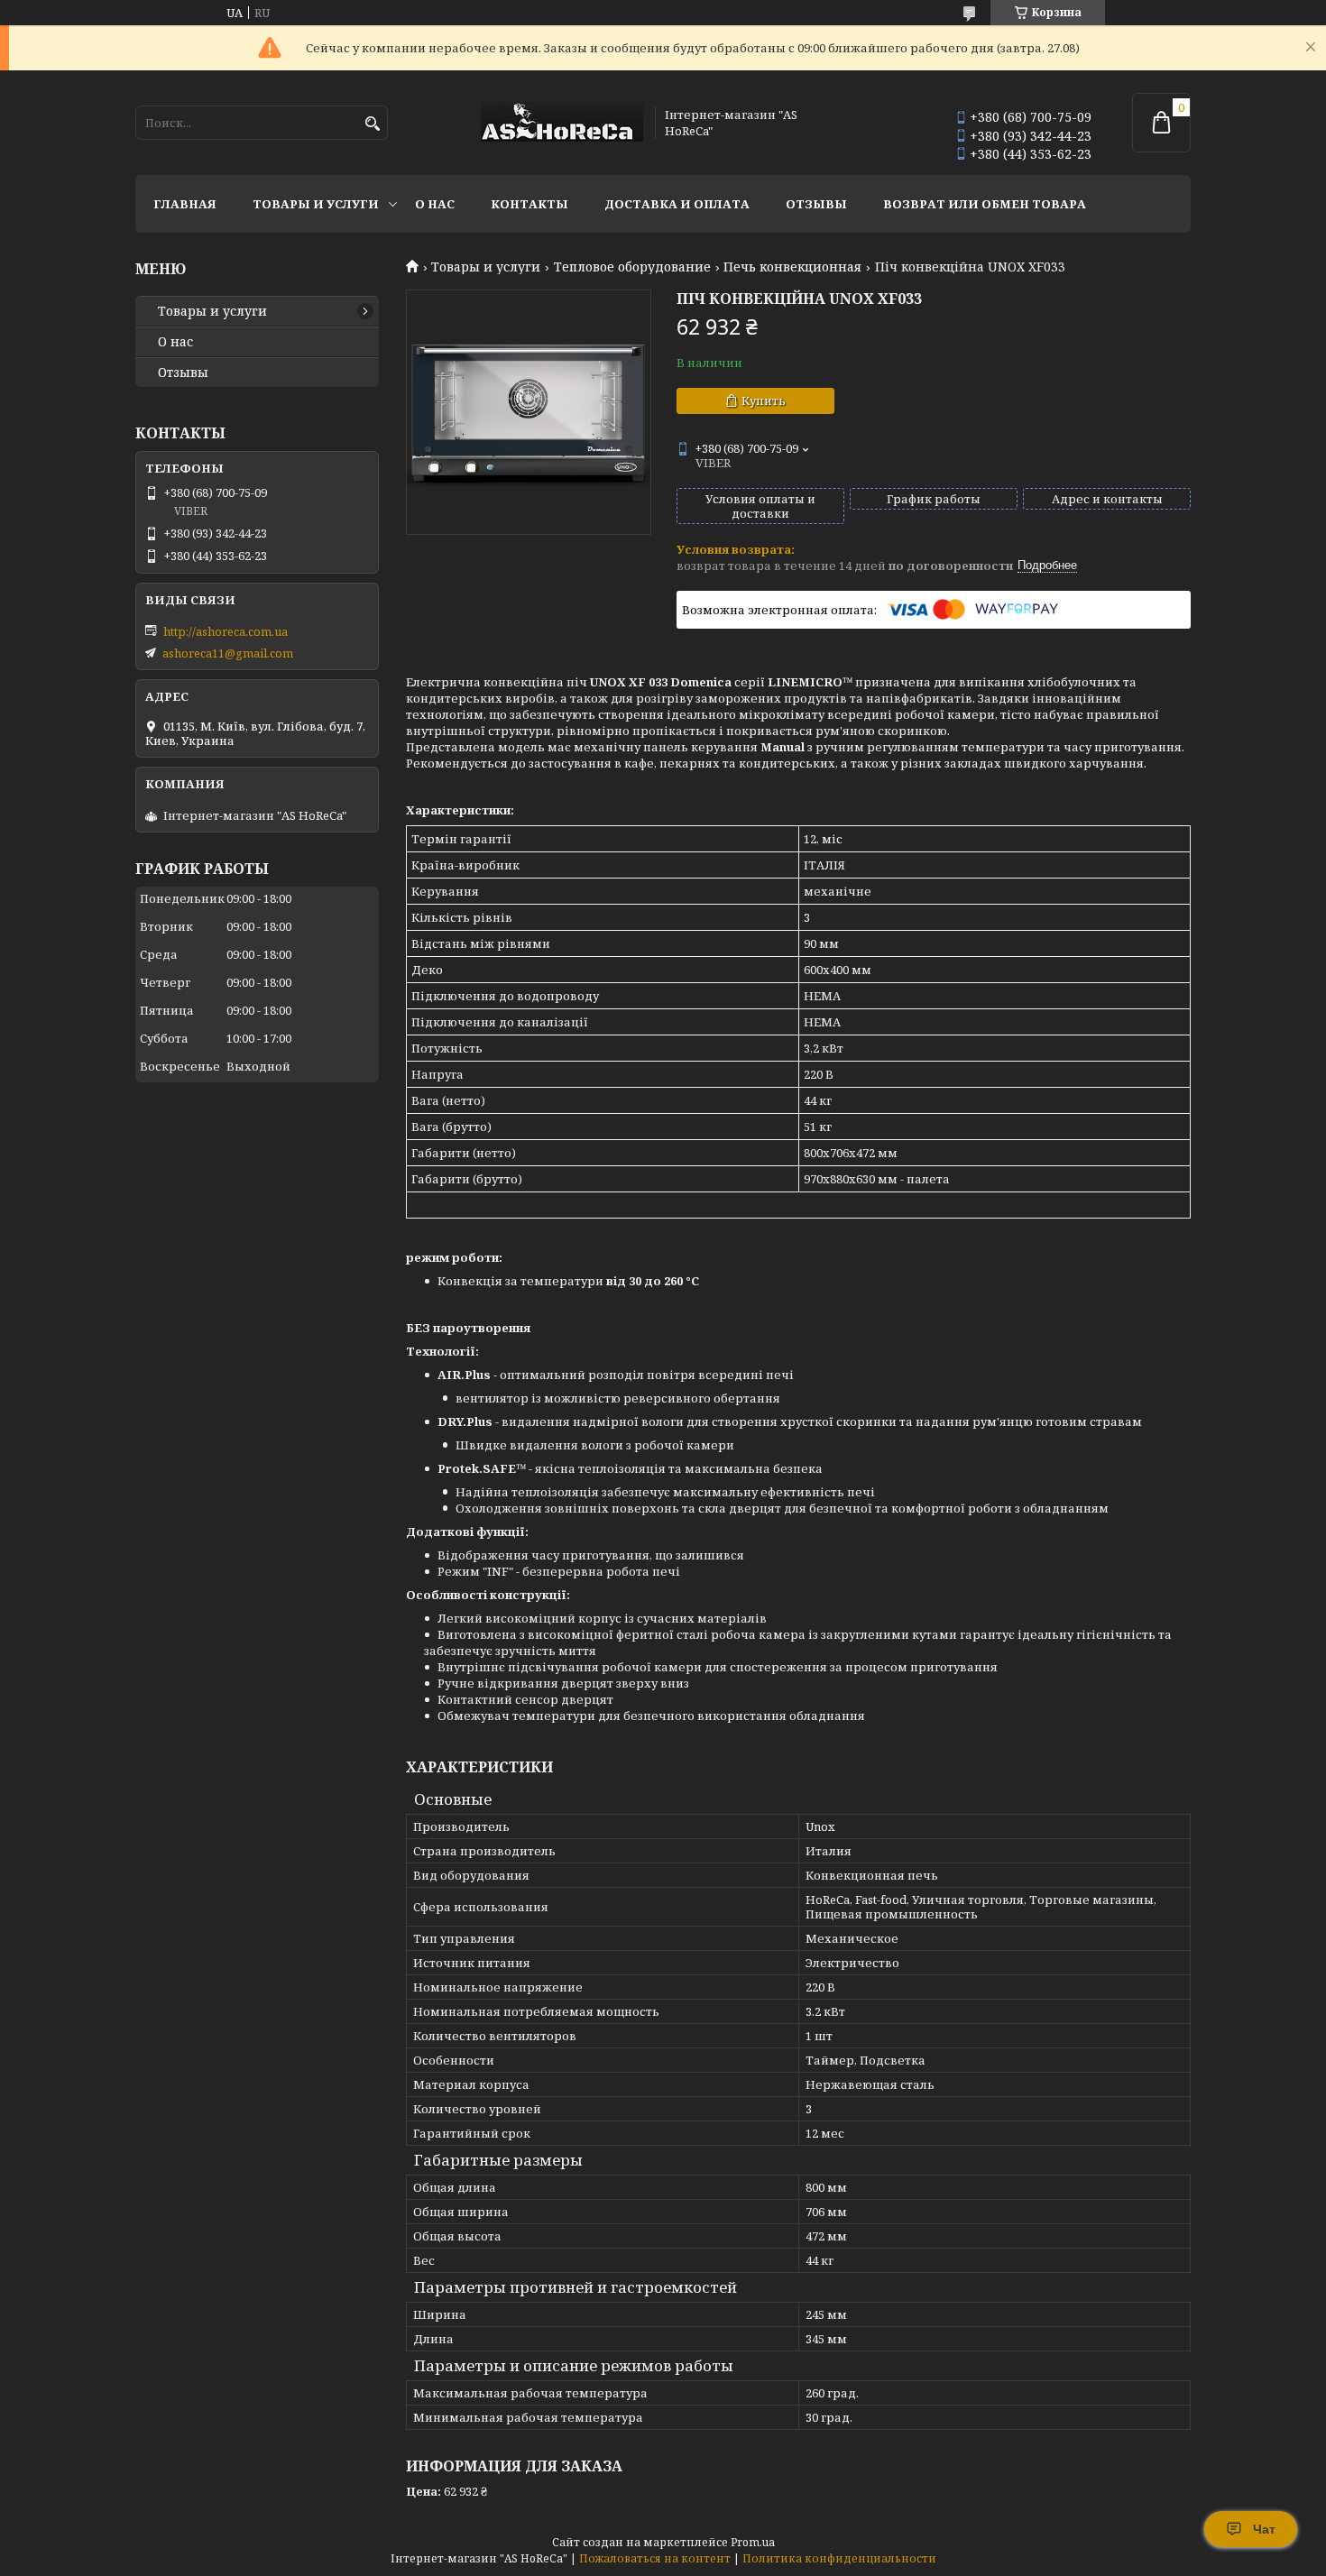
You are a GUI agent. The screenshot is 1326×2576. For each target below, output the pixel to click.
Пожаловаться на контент (655, 2558)
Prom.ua (753, 2542)
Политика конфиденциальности (839, 2558)
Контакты (529, 204)
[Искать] (372, 124)
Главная (185, 204)
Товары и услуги (316, 204)
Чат (1264, 2529)
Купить (764, 400)
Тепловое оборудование (632, 267)
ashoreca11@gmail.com (228, 653)
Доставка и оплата (677, 204)
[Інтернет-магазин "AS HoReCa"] (562, 123)
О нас (435, 204)
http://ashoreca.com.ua (226, 631)
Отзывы (816, 204)
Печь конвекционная (792, 267)
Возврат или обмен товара (985, 204)
